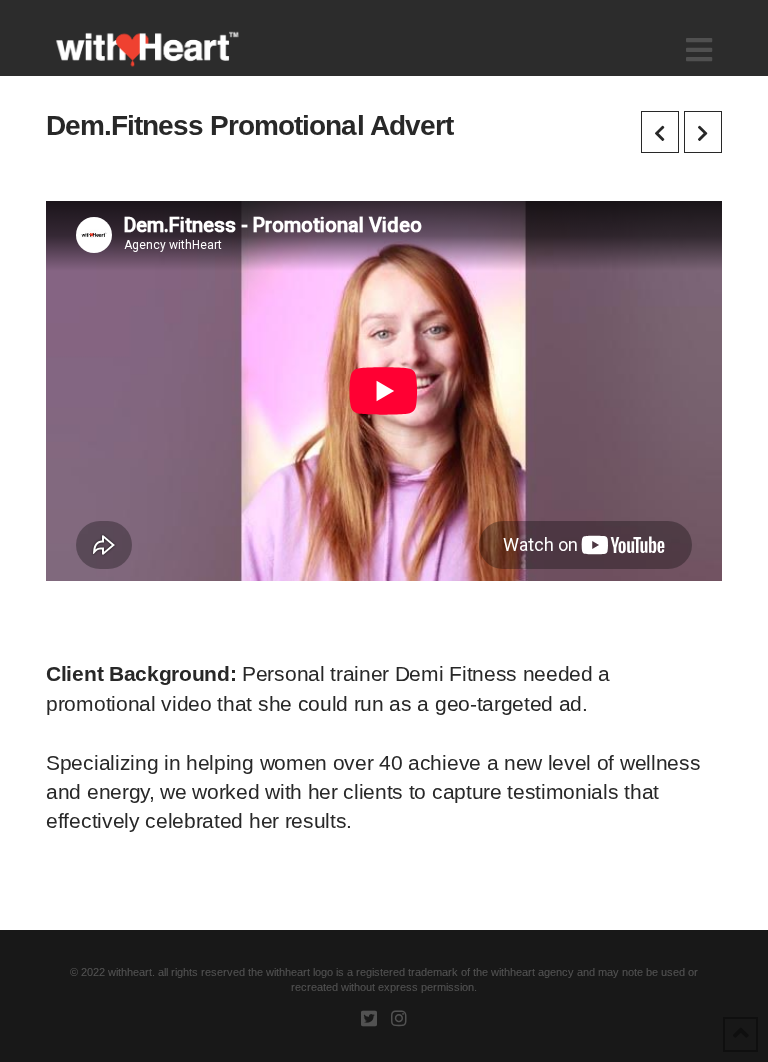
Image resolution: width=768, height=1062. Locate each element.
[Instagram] (399, 1018)
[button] (699, 50)
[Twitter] (369, 1018)
